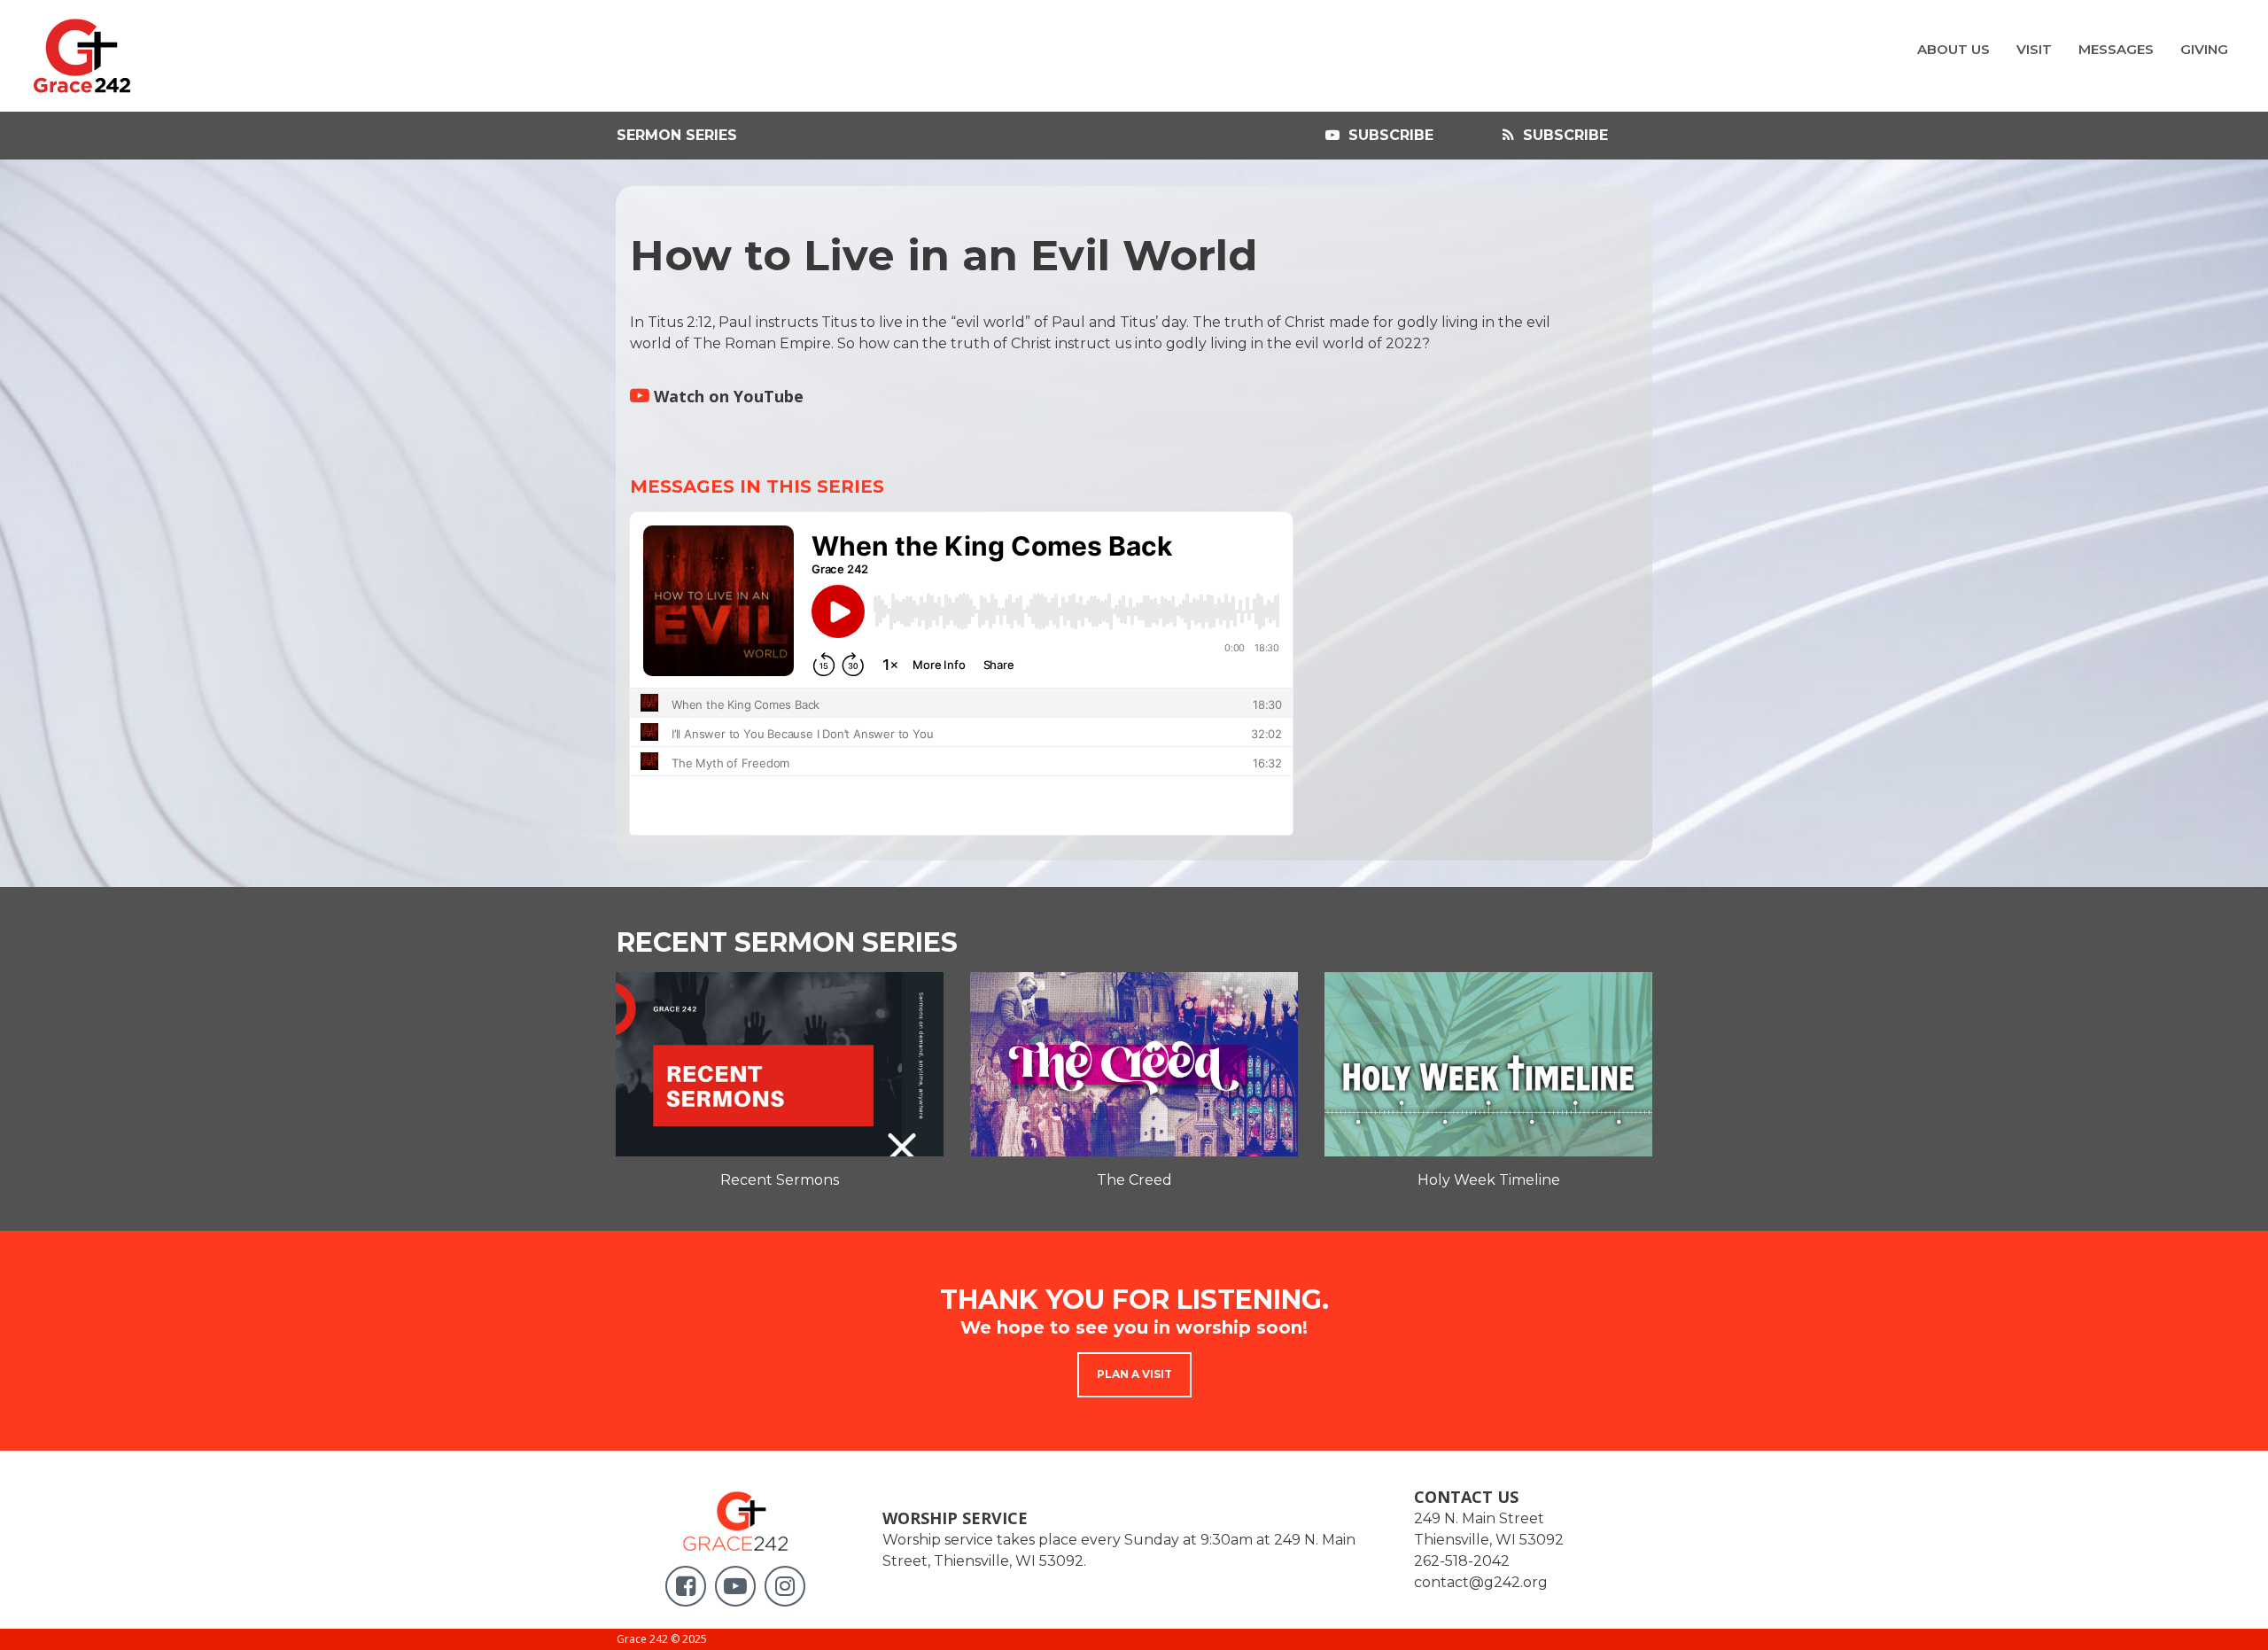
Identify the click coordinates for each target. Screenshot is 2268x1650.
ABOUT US (1953, 49)
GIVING (2204, 49)
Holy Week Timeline (1489, 1180)
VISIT (2034, 49)
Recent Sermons (780, 1180)
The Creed (1134, 1180)
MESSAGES (2116, 49)
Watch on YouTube (717, 396)
